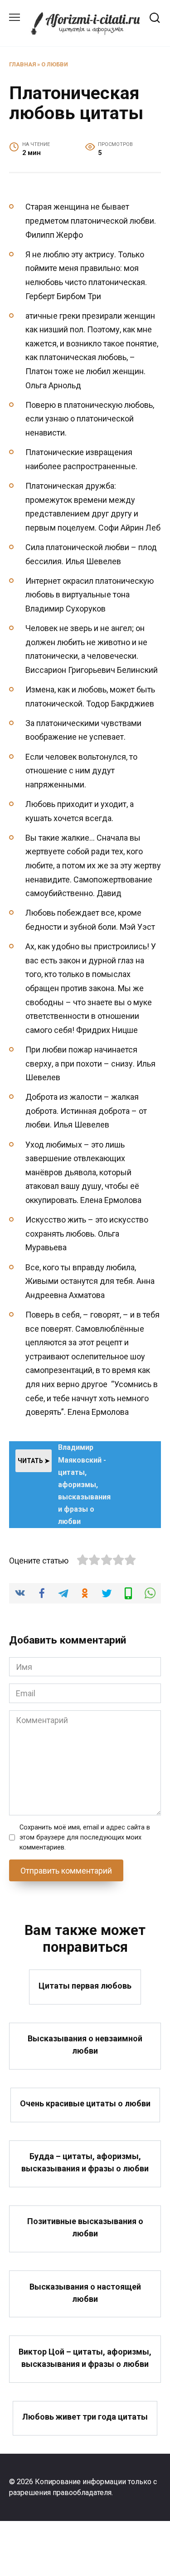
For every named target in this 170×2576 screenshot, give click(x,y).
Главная (22, 64)
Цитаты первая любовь (85, 1985)
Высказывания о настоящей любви (85, 2292)
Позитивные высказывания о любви (85, 2227)
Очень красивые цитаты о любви (85, 2103)
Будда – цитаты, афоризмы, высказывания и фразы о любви (85, 2162)
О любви (55, 64)
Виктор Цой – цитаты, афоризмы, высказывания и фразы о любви (85, 2357)
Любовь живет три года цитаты (85, 2417)
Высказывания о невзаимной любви (85, 2045)
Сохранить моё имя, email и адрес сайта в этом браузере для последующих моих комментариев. (85, 1837)
